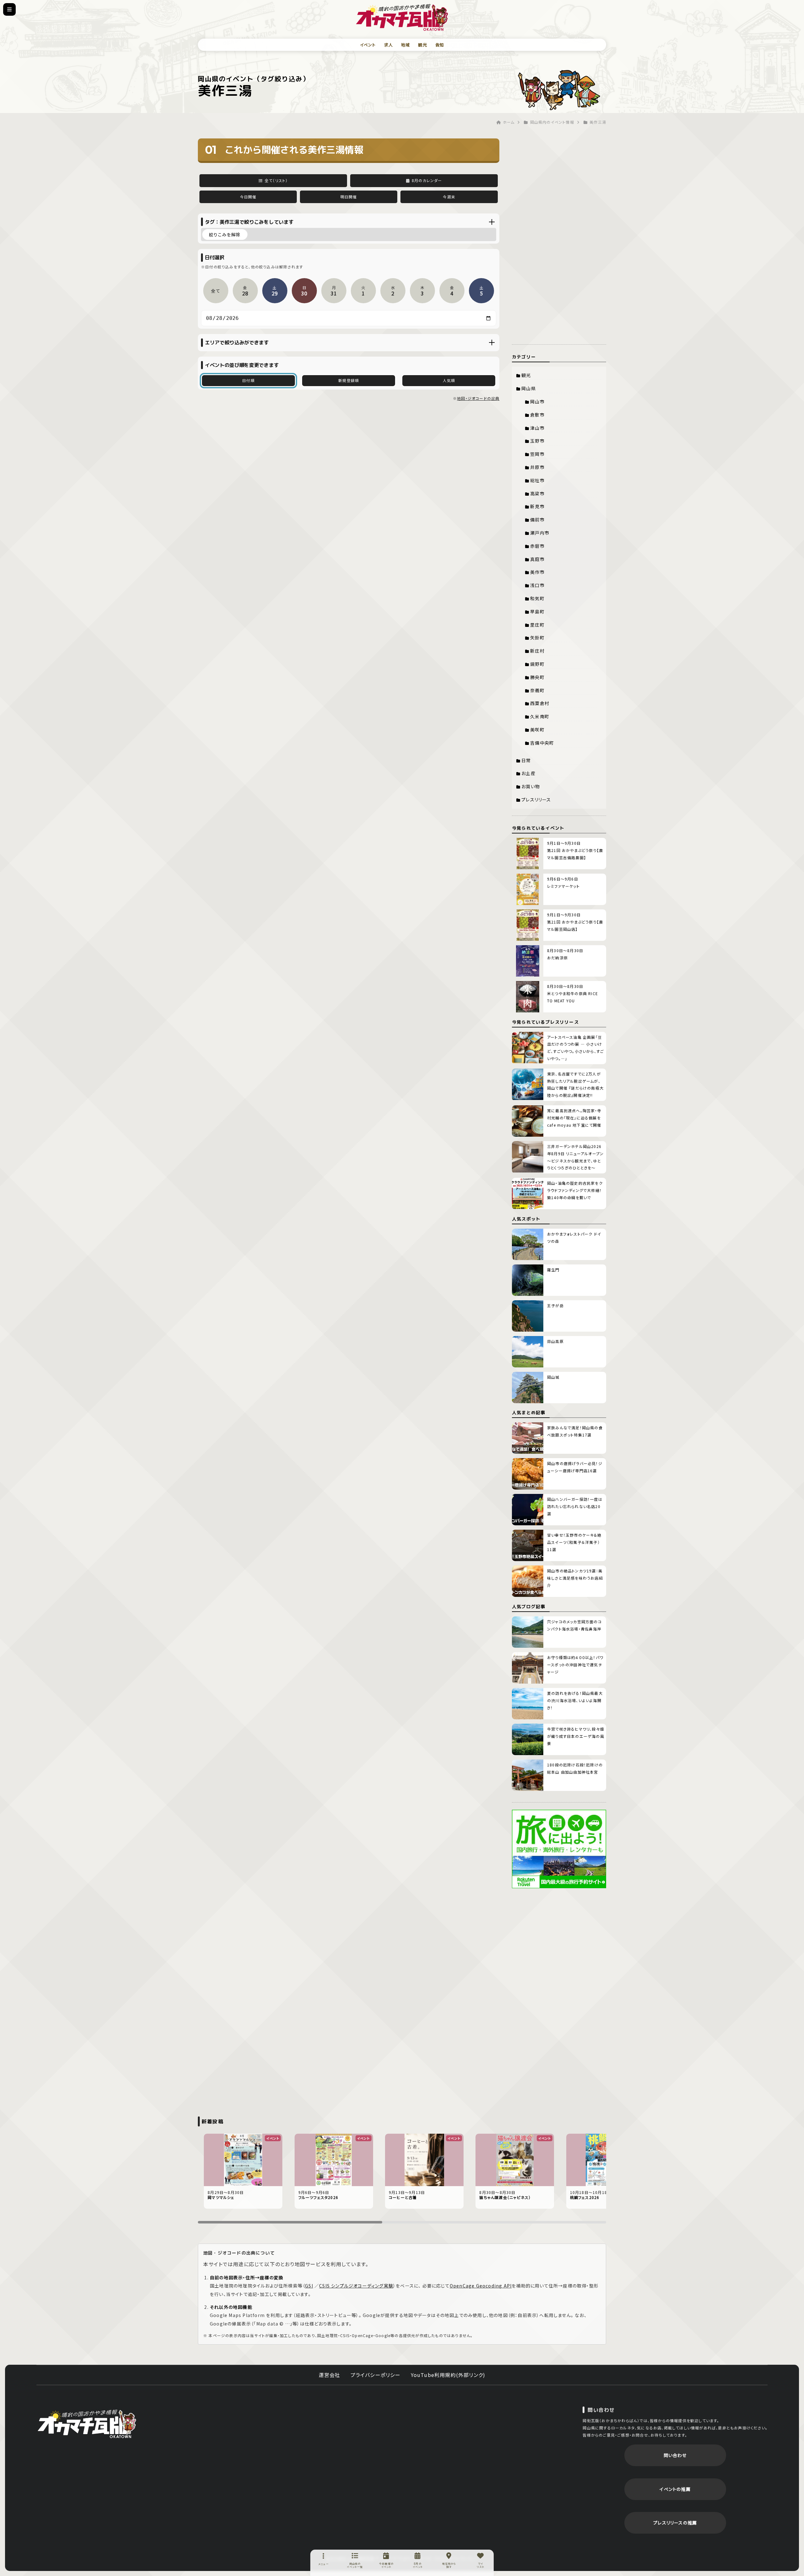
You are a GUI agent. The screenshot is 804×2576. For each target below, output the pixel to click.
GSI (309, 2286)
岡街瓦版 (87, 2423)
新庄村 (537, 651)
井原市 (537, 467)
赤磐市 (537, 546)
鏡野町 (537, 664)
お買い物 (531, 786)
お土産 (528, 773)
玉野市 (537, 441)
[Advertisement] (559, 233)
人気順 (449, 380)
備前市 (537, 520)
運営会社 (330, 2375)
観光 (422, 45)
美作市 (537, 572)
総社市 (537, 480)
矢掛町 (537, 638)
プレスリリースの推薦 (675, 2523)
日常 (526, 760)
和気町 (537, 598)
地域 (405, 45)
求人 (388, 45)
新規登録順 (349, 380)
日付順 (248, 380)
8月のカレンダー (427, 180)
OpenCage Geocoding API (481, 2286)
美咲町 (537, 730)
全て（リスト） (276, 180)
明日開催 (349, 197)
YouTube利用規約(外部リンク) (448, 2375)
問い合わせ (675, 2455)
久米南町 (540, 716)
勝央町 (537, 677)
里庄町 (537, 625)
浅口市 (537, 585)
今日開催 (248, 197)
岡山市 (537, 401)
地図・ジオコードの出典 (478, 398)
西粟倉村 (540, 703)
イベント (368, 45)
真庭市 (537, 559)
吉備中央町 (542, 743)
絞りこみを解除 (225, 234)
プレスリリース (536, 800)
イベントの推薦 (675, 2489)
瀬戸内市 (540, 533)
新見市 (537, 506)
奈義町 (537, 690)
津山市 (537, 428)
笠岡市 (537, 454)
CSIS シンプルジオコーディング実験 (356, 2286)
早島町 (537, 612)
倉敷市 (537, 415)
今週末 (449, 197)
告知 (440, 45)
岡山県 (529, 388)
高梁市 (537, 493)
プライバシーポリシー (376, 2375)
